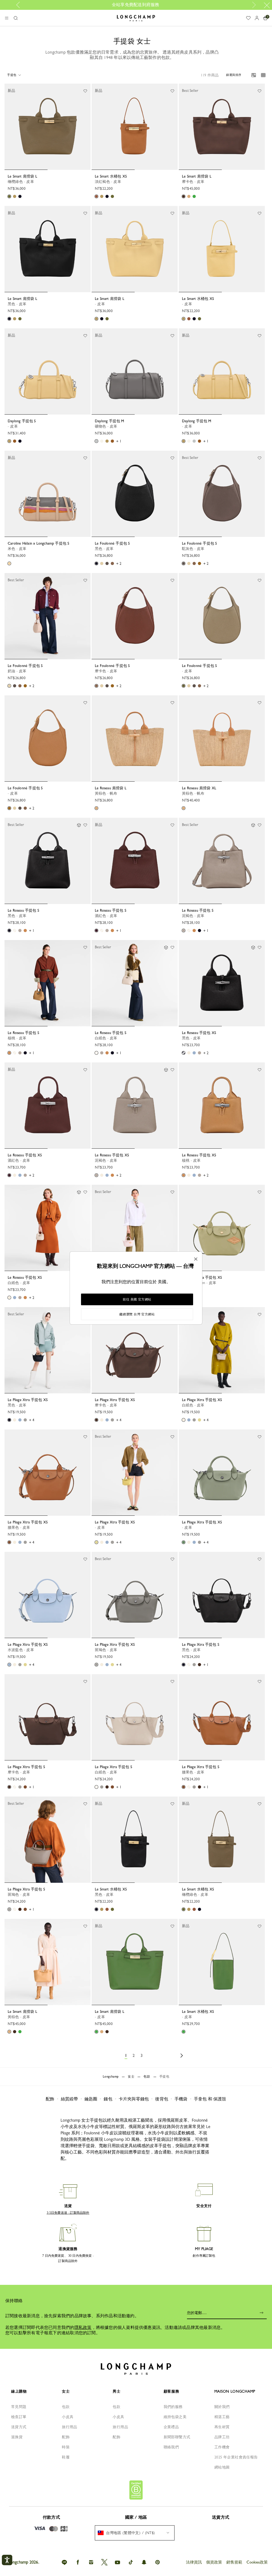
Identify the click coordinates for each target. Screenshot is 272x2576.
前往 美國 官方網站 (137, 1299)
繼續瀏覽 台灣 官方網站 (137, 1314)
